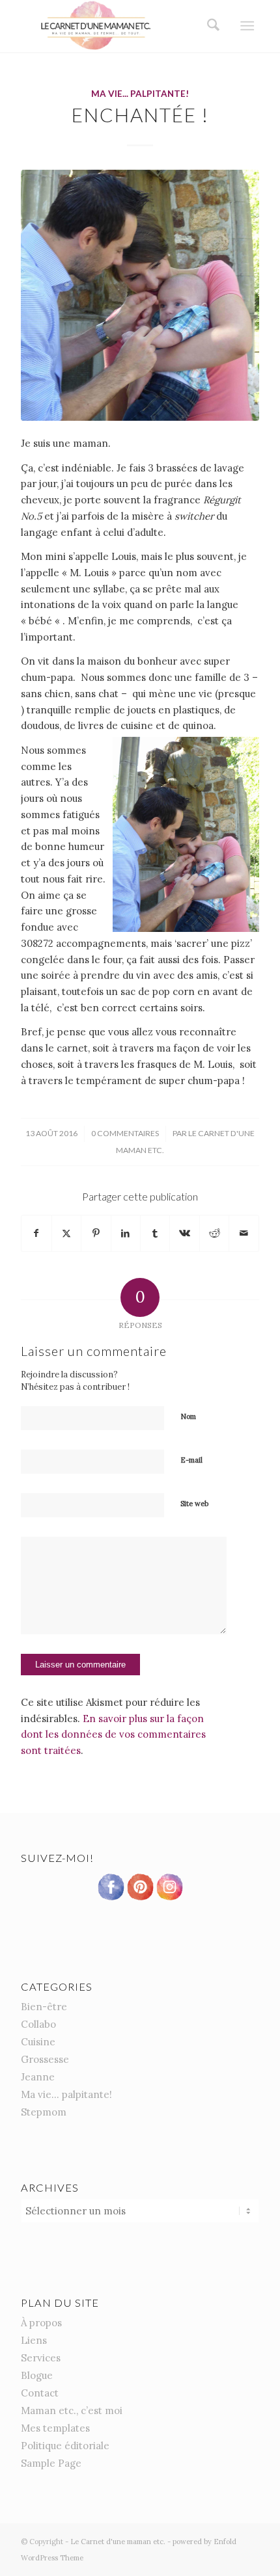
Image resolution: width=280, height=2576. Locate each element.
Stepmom (44, 2112)
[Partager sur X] (66, 1233)
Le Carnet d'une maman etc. (118, 2542)
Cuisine (38, 2042)
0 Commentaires (125, 1133)
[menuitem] (209, 26)
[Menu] (247, 26)
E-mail (191, 1460)
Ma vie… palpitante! (66, 2094)
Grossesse (45, 2059)
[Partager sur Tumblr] (155, 1233)
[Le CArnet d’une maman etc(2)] (116, 26)
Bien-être (44, 2007)
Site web (194, 1504)
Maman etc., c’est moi (72, 2410)
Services (41, 2358)
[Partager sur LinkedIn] (126, 1233)
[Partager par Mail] (244, 1233)
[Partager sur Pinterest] (96, 1233)
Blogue (37, 2375)
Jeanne (38, 2077)
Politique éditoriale (65, 2446)
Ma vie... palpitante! (140, 94)
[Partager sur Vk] (184, 1233)
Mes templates (55, 2428)
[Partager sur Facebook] (36, 1233)
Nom (188, 1416)
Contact (40, 2393)
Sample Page (51, 2463)
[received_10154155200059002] (140, 296)
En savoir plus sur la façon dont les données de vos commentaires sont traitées (113, 1735)
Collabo (38, 2024)
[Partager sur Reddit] (214, 1233)
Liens (34, 2340)
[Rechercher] (209, 26)
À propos (41, 2323)
